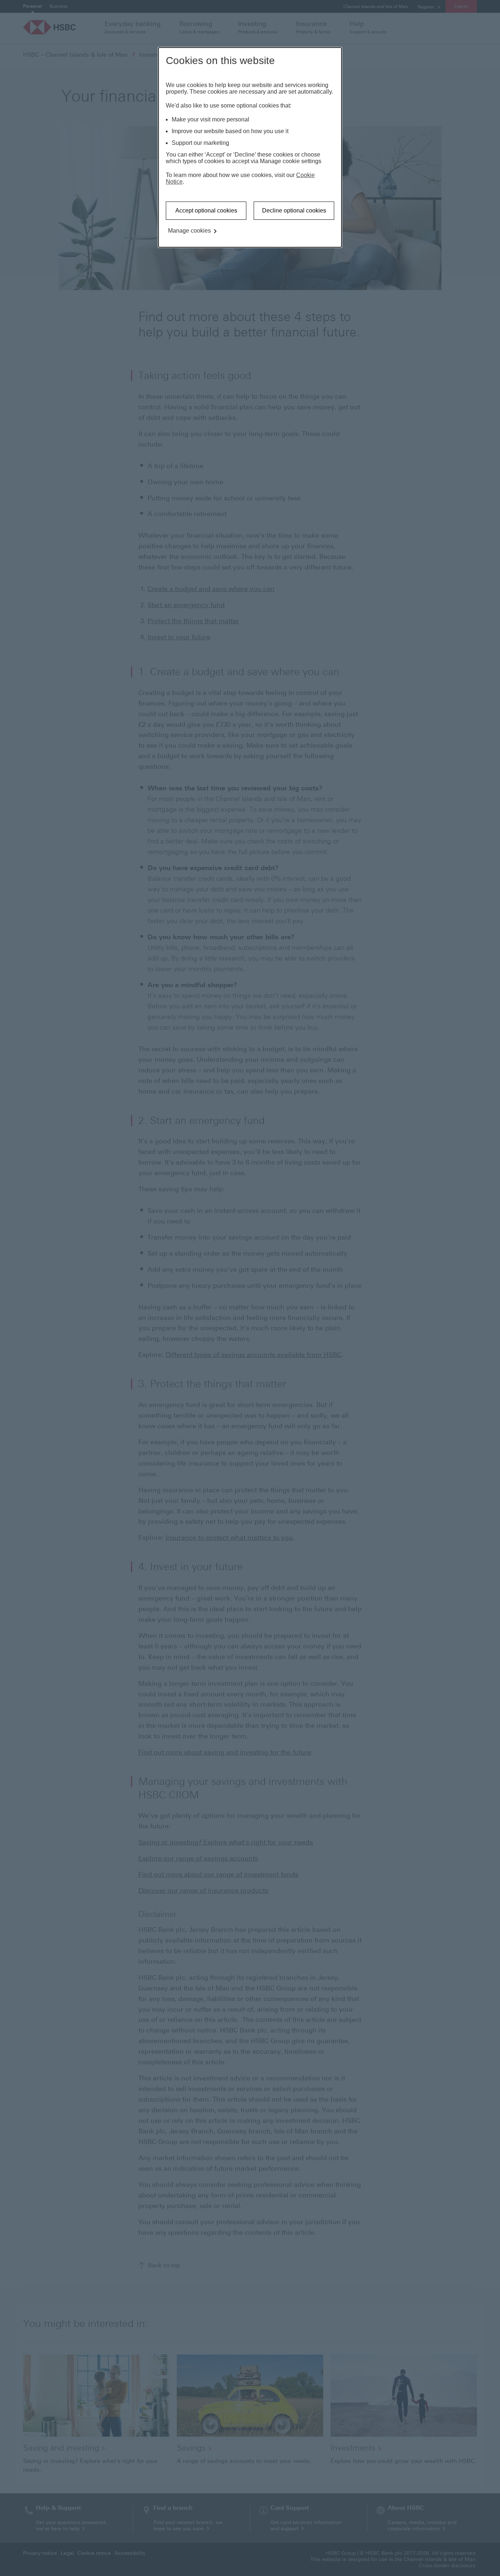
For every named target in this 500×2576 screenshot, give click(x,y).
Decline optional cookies (294, 210)
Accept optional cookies (206, 210)
